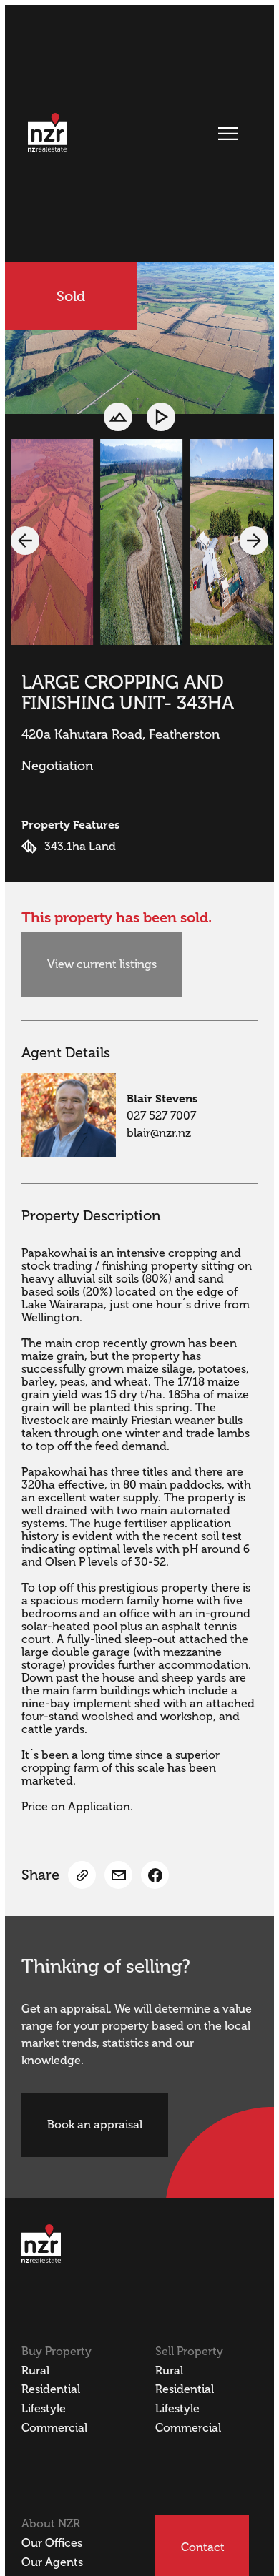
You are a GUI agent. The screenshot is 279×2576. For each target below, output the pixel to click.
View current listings (102, 964)
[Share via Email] (118, 1875)
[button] (25, 541)
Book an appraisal (95, 2125)
